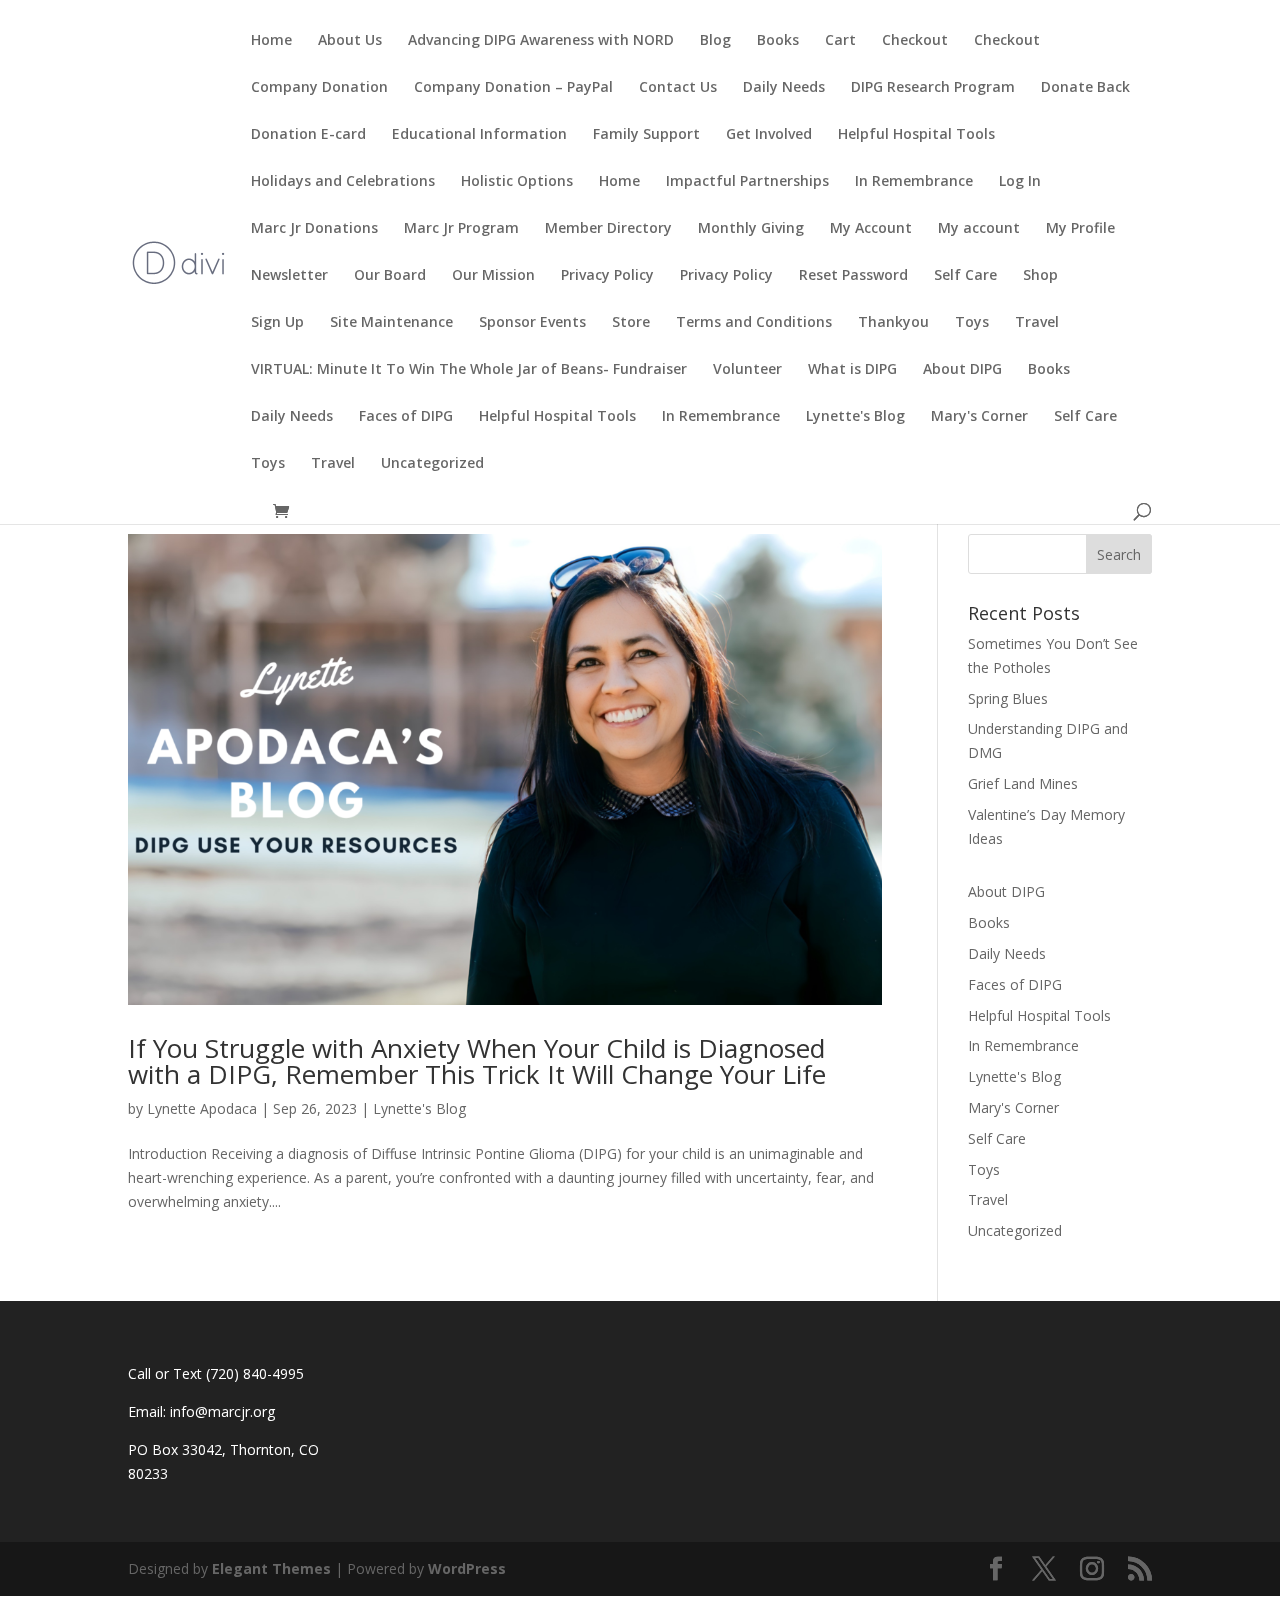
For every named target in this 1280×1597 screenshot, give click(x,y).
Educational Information (479, 135)
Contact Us (678, 88)
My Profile (1080, 229)
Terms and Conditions (754, 323)
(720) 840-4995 (255, 1373)
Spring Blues (1008, 698)
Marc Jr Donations (314, 229)
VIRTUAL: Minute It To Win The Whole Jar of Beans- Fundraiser (469, 370)
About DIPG (962, 370)
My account (979, 229)
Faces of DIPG (406, 417)
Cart (840, 41)
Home (271, 41)
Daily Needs (784, 88)
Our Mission (493, 276)
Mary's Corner (979, 417)
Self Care (965, 276)
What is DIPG (852, 370)
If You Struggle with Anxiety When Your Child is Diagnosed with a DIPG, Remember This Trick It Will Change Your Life (477, 1061)
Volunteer (747, 370)
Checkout (915, 41)
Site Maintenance (391, 323)
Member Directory (608, 229)
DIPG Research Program (933, 88)
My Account (871, 229)
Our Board (390, 276)
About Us (350, 41)
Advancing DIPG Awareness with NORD (541, 41)
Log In (1020, 182)
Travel (1037, 323)
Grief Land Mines (1023, 783)
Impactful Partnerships (747, 182)
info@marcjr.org (222, 1411)
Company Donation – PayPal (513, 88)
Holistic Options (517, 182)
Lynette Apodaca (202, 1108)
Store (631, 323)
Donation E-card (308, 135)
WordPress (467, 1568)
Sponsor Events (532, 323)
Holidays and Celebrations (343, 182)
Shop (1040, 276)
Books (778, 41)
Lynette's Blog (855, 417)
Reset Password (853, 276)
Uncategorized (432, 464)
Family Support (646, 135)
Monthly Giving (751, 229)
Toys (972, 323)
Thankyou (893, 323)
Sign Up (277, 323)
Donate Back (1085, 88)
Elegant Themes (271, 1568)
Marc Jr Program (461, 229)
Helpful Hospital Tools (916, 135)
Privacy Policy (607, 276)
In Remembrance (914, 182)
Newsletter (289, 276)
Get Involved (769, 135)
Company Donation (319, 88)
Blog (715, 41)
